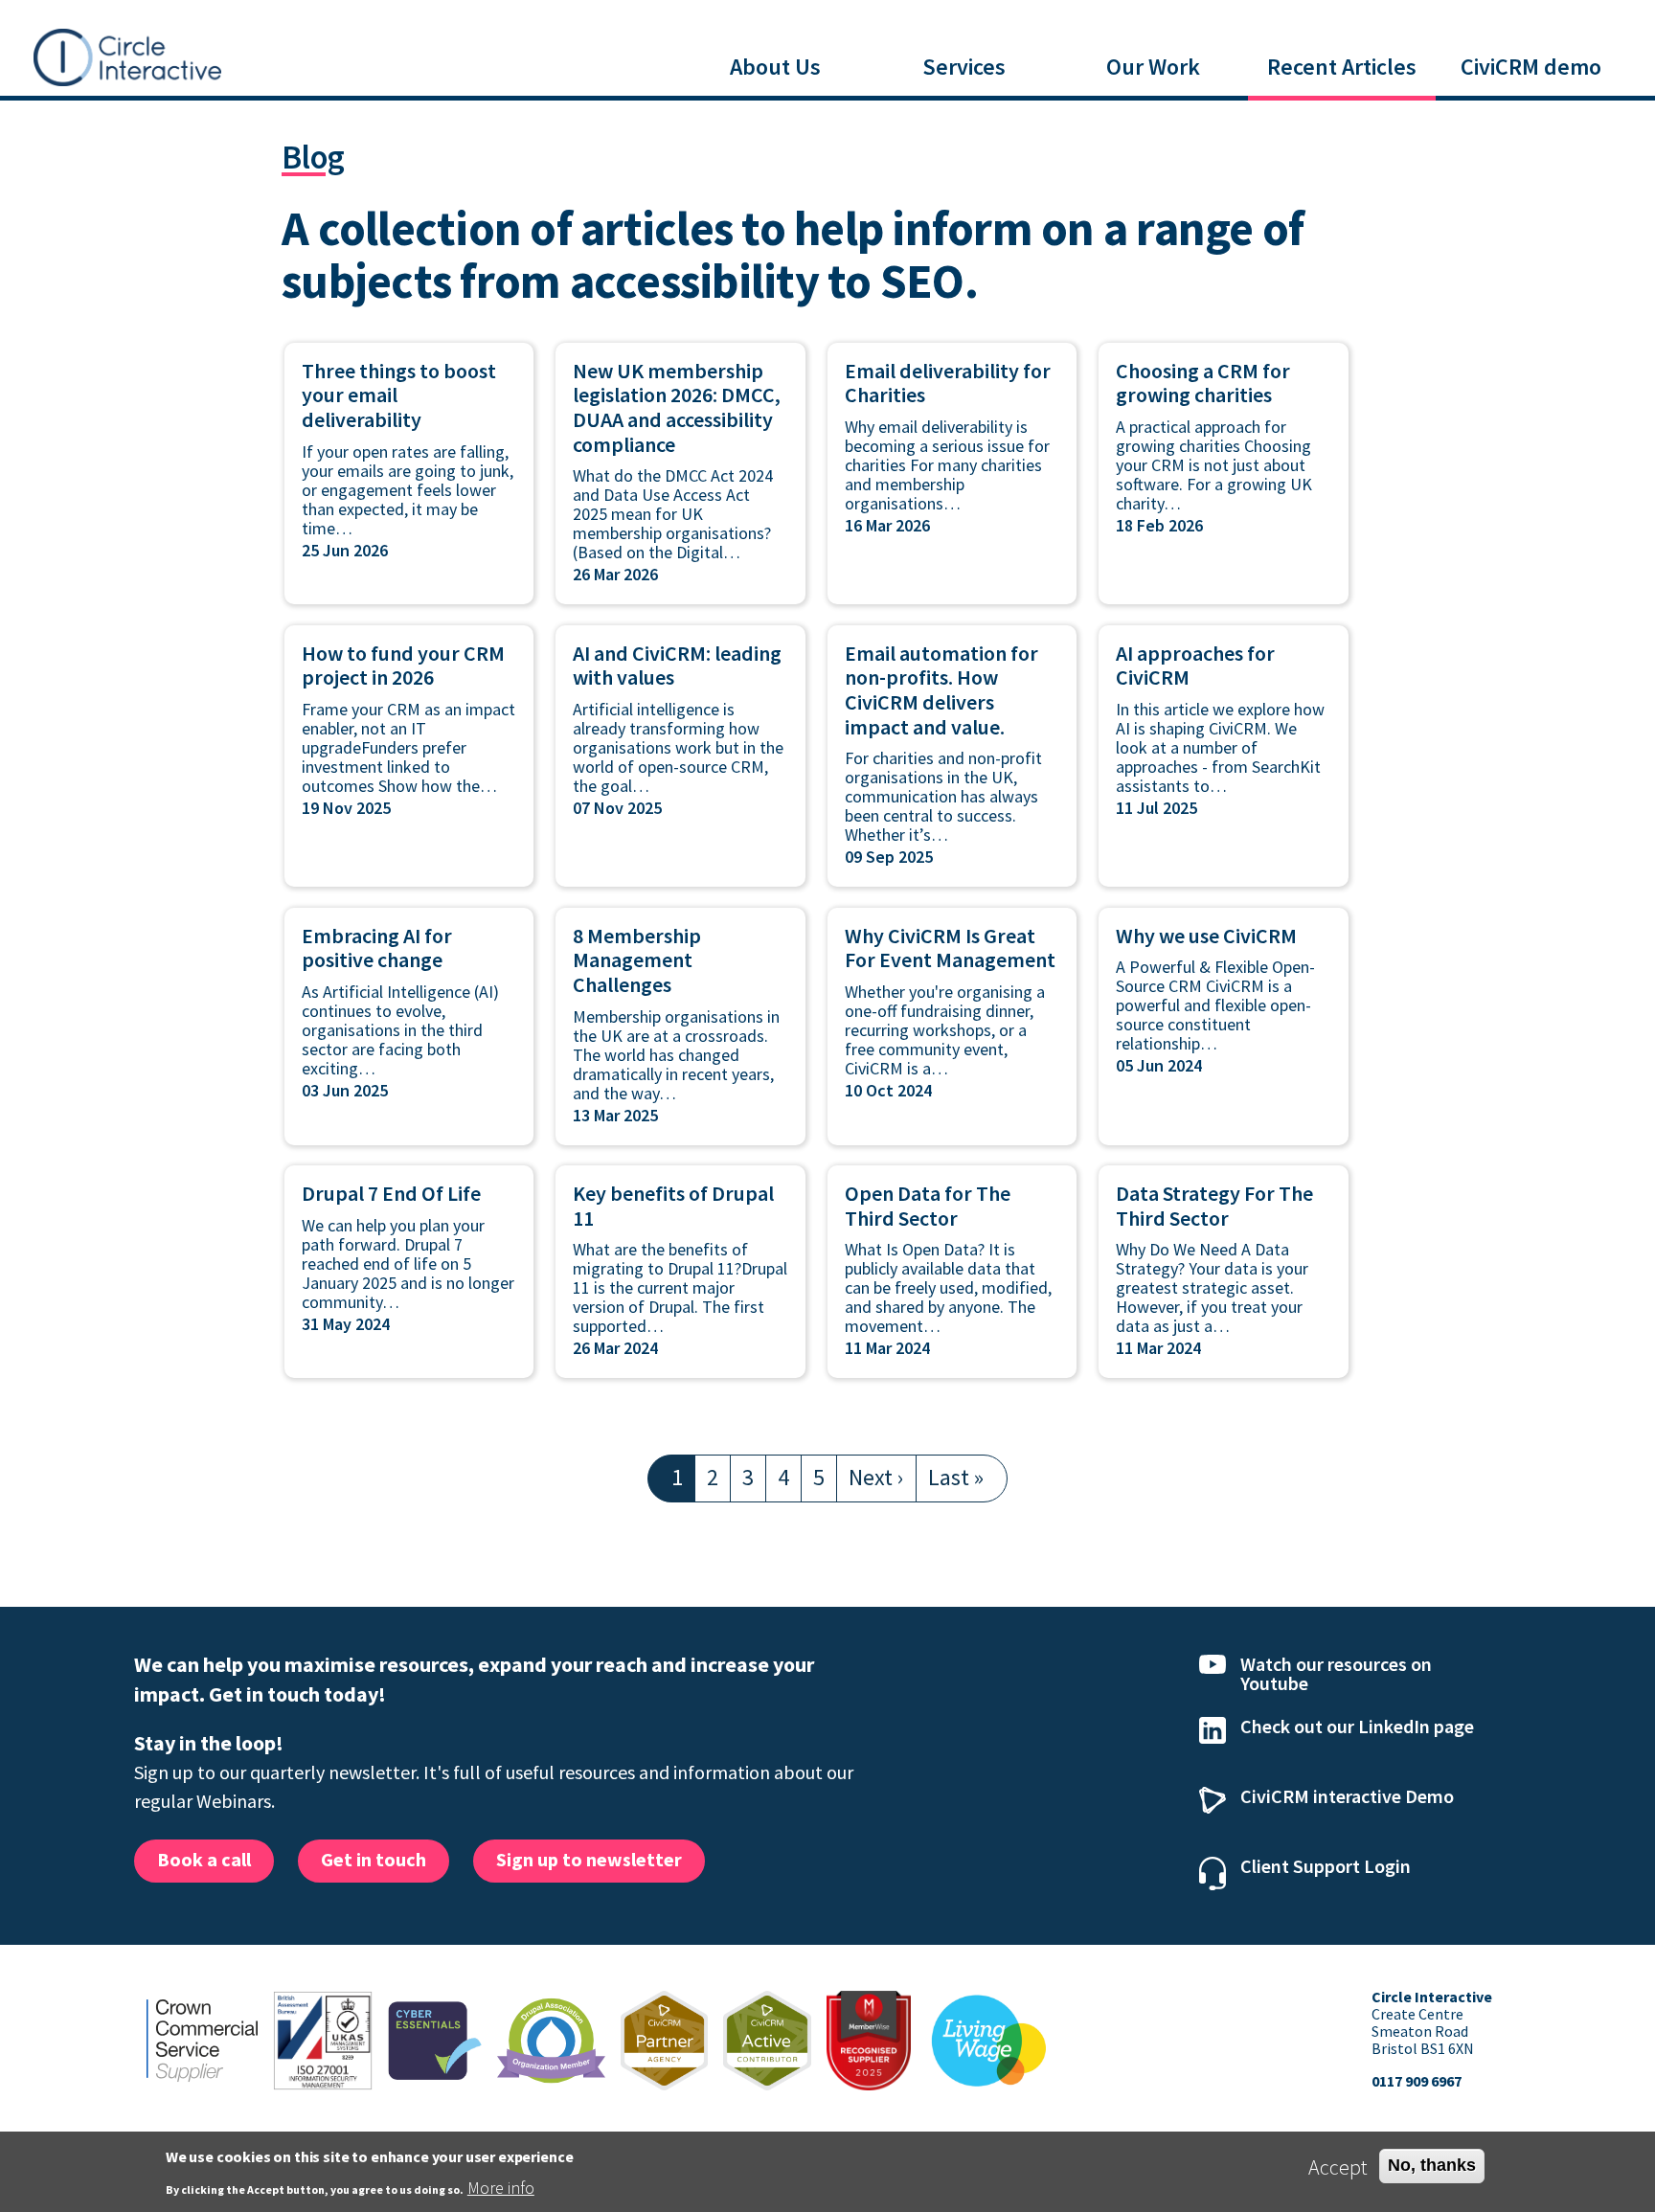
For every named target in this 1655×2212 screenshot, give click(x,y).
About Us (775, 67)
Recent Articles (1342, 67)
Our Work (1153, 67)
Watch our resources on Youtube (1336, 1673)
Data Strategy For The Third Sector (1214, 1206)
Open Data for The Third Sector (928, 1206)
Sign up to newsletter (589, 1859)
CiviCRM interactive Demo (1347, 1796)
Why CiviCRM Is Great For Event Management (950, 948)
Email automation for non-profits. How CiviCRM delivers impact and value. (941, 690)
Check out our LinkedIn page (1357, 1726)
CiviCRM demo (1531, 67)
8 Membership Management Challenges (637, 960)
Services (964, 67)
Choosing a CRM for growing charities (1203, 383)
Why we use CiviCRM (1206, 936)
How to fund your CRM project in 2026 (403, 666)
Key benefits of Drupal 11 (673, 1206)
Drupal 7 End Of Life (391, 1193)
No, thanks (1432, 2165)
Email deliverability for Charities (948, 383)
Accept (1338, 2167)
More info (501, 2188)
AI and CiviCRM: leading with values (677, 666)
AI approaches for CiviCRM (1195, 666)
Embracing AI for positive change (377, 948)
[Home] (127, 55)
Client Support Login (1326, 1866)
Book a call (204, 1859)
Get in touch (374, 1859)
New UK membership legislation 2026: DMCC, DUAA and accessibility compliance (677, 407)
